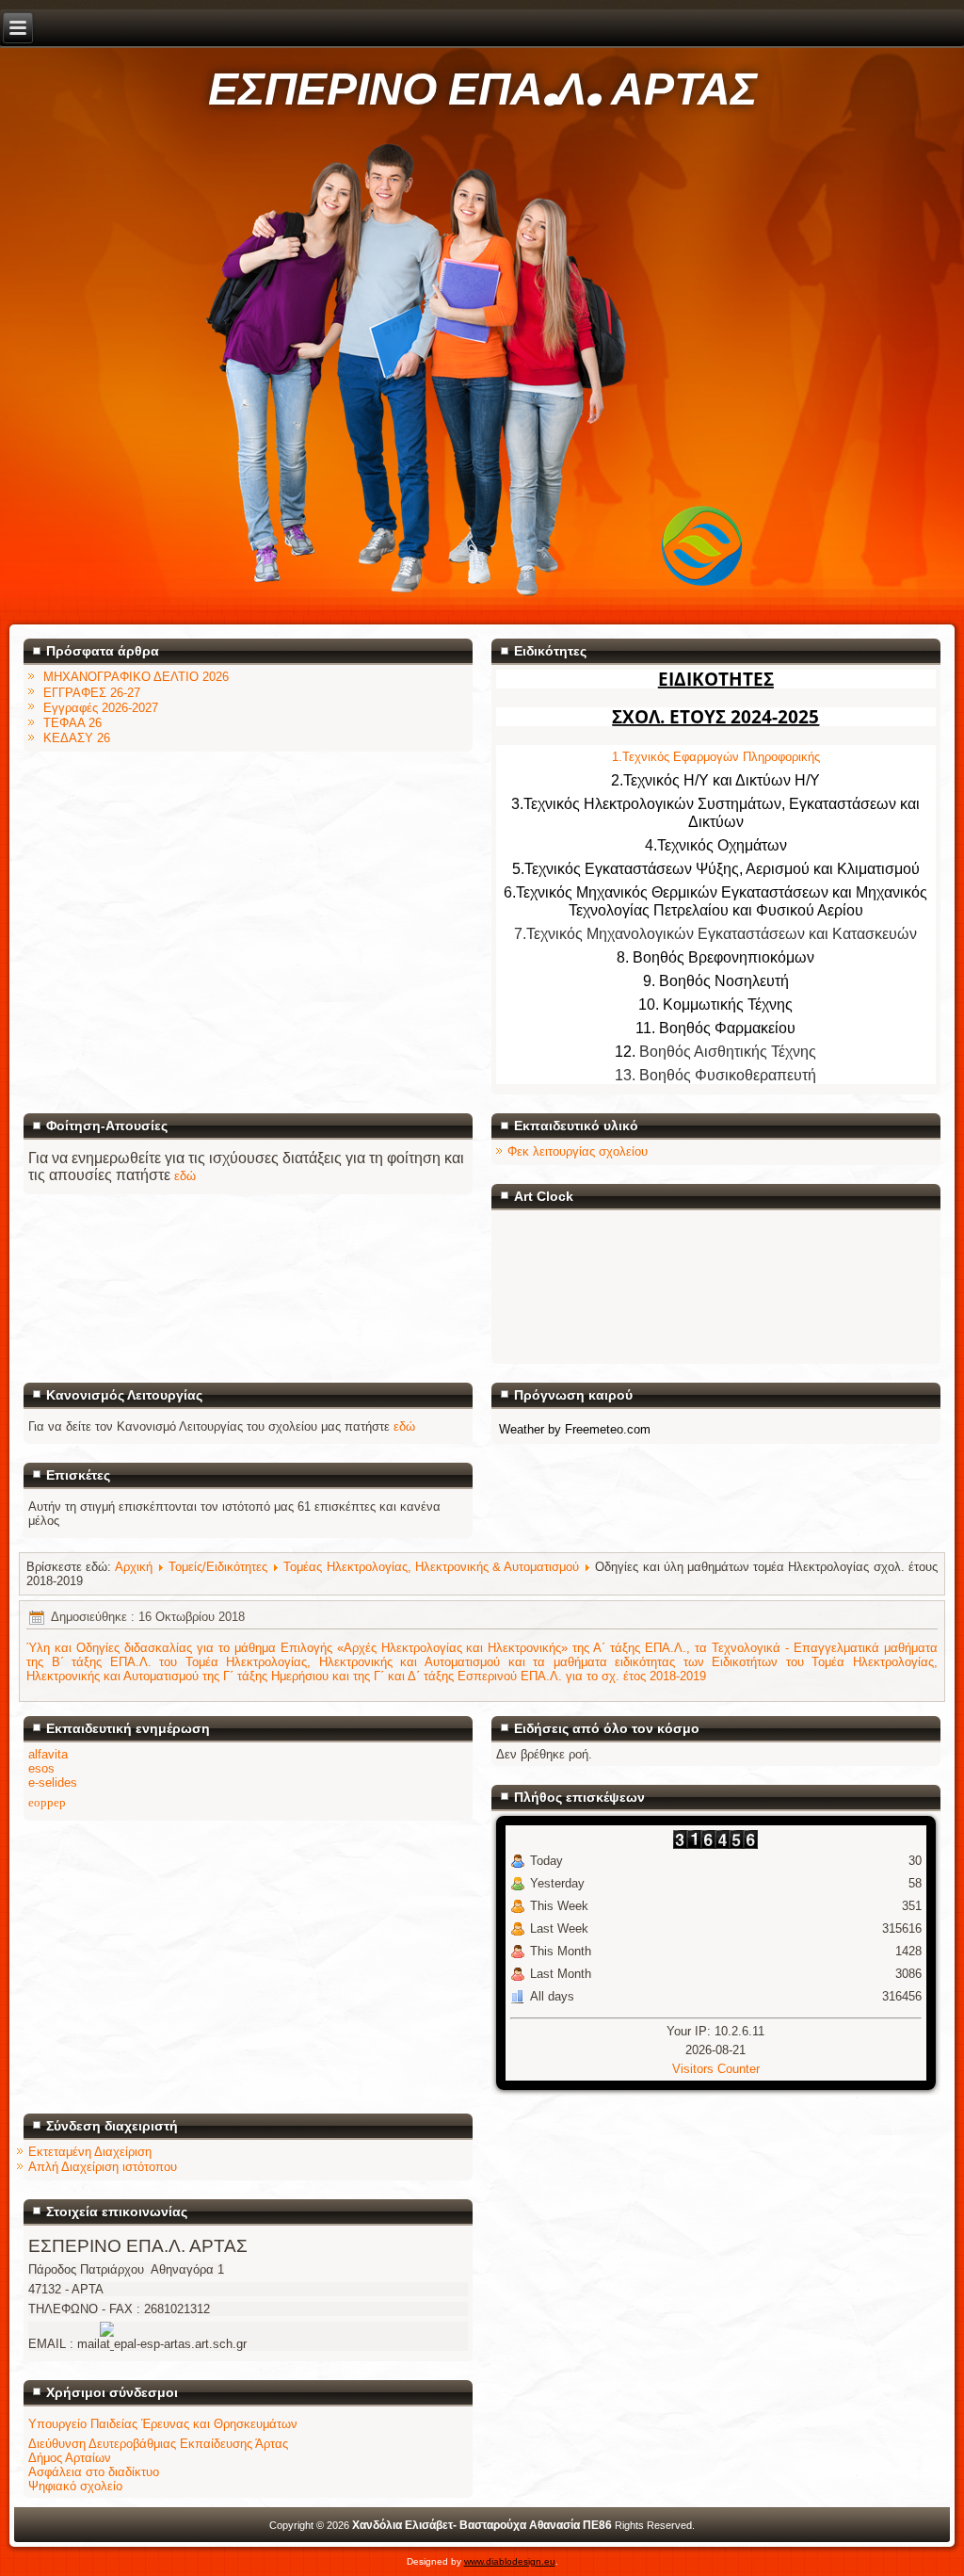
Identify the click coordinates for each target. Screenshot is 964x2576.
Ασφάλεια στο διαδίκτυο (94, 2472)
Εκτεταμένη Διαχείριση (90, 2152)
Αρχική (134, 1567)
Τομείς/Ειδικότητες (218, 1567)
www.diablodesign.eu (510, 2561)
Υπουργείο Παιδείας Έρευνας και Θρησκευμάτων (163, 2424)
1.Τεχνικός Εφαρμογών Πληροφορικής (716, 757)
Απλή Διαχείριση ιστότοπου (103, 2167)
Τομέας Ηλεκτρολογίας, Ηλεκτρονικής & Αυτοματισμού (431, 1567)
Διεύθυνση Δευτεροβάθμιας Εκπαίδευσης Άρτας (158, 2444)
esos (41, 1768)
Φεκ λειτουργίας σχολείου (578, 1151)
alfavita (48, 1754)
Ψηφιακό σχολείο (75, 2486)
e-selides (53, 1782)
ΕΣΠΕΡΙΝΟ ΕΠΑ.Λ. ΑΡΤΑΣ (482, 90)
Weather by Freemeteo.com (575, 1429)
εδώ (185, 1176)
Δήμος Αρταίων (70, 2458)
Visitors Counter (716, 2069)
